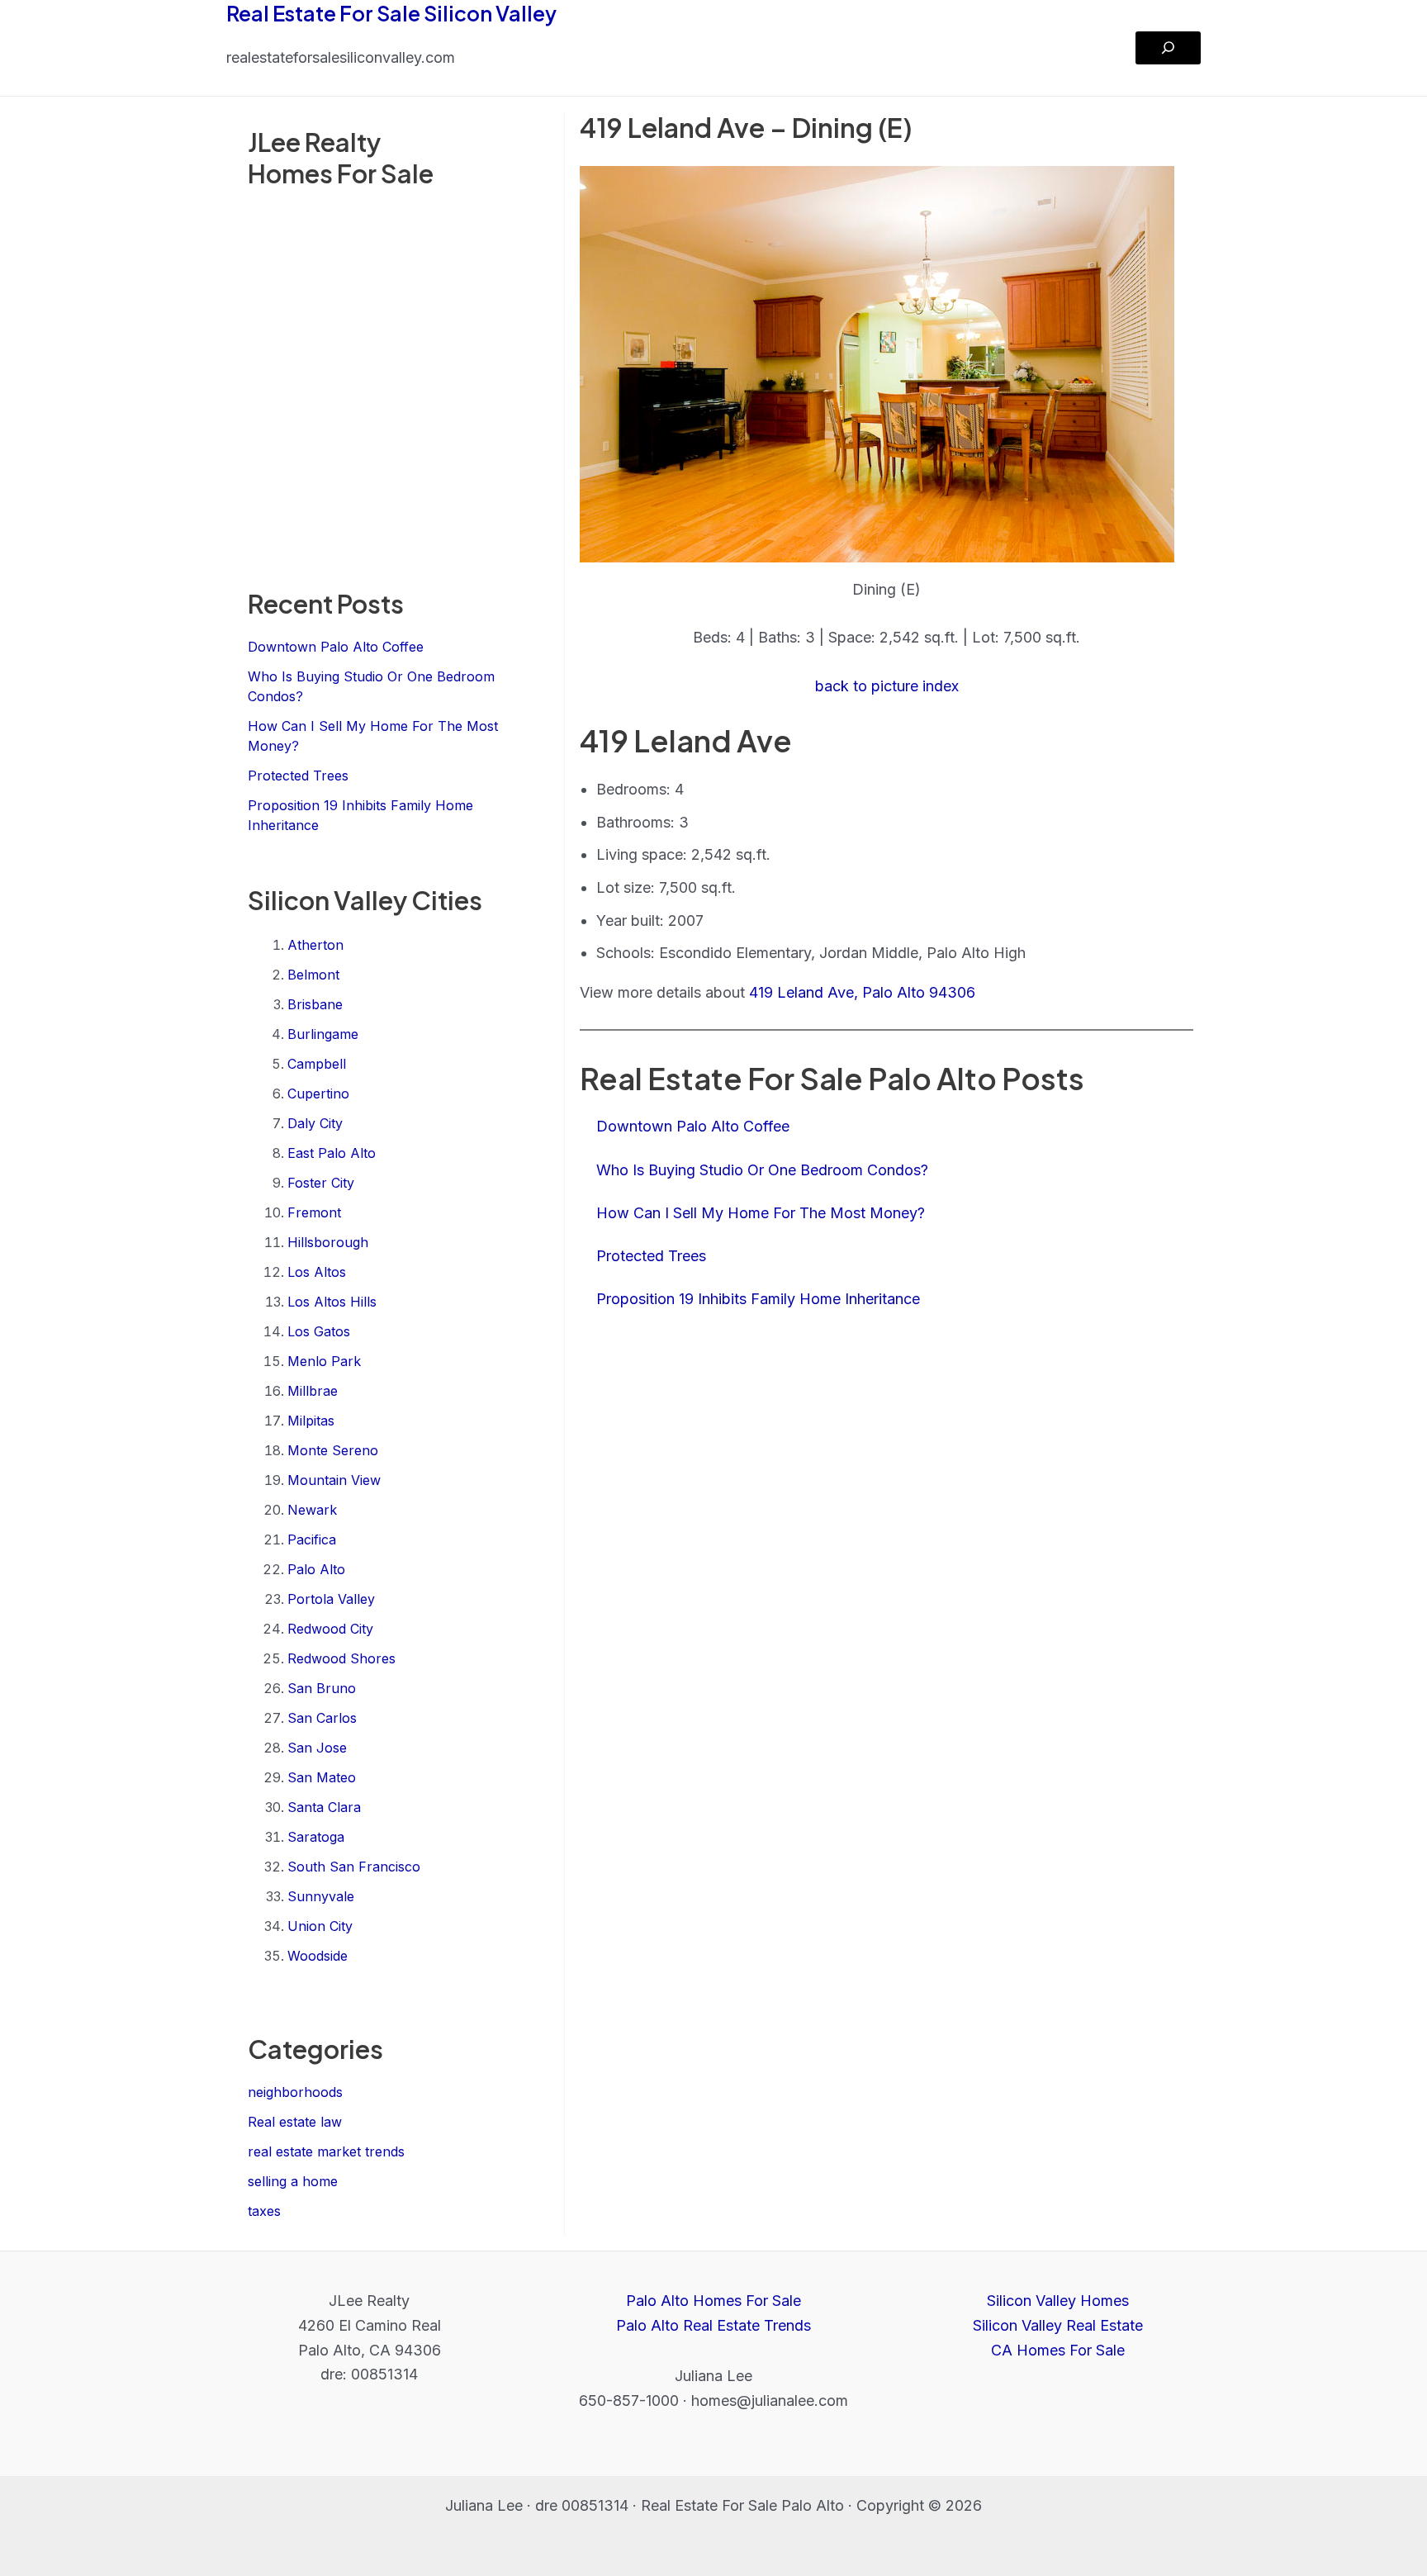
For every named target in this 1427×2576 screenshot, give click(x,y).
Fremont (314, 1212)
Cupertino (318, 1093)
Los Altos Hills (332, 1302)
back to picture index (887, 686)
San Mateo (322, 1777)
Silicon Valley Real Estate (1058, 2325)
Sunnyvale (321, 1896)
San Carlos (322, 1718)
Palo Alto (316, 1569)
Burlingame (323, 1034)
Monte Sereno (333, 1450)
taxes (264, 2211)
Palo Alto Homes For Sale (713, 2301)
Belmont (313, 975)
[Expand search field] (1168, 48)
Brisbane (315, 1004)
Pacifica (312, 1539)
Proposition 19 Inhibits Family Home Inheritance (758, 1299)
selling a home (293, 2181)
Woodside (318, 1956)
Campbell (317, 1064)
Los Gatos (319, 1331)
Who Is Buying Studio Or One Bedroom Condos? (762, 1170)
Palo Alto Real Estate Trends (713, 2325)
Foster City (321, 1183)
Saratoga (316, 1837)
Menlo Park (324, 1361)
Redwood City (330, 1629)
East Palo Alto (332, 1153)
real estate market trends (326, 2151)
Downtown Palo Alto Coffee (336, 647)
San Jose (317, 1748)
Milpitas (311, 1421)
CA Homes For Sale (1058, 2350)
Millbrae (313, 1391)
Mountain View (334, 1480)
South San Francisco (354, 1867)
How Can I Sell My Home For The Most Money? (761, 1213)
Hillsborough (328, 1242)
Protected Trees (298, 776)
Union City (320, 1926)
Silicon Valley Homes (1058, 2301)
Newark (312, 1510)
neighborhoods (295, 2092)
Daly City (315, 1123)
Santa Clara (324, 1807)
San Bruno (322, 1688)
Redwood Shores (341, 1658)
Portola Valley (331, 1599)
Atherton (315, 945)
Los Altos (317, 1272)
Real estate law (295, 2122)
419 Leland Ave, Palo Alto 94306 (862, 992)
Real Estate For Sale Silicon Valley (391, 13)
